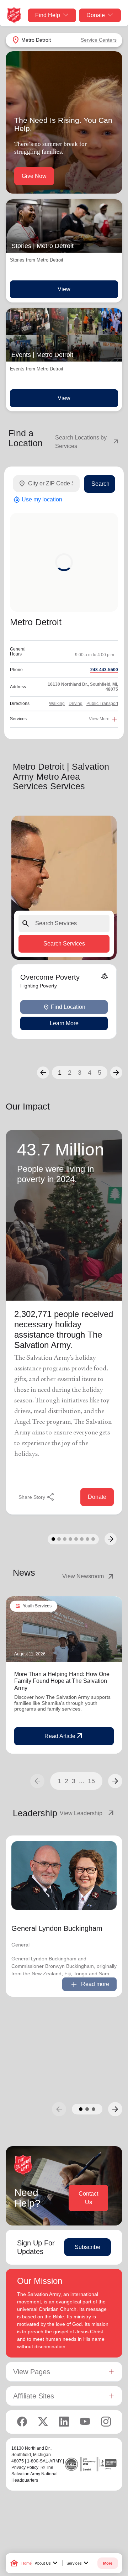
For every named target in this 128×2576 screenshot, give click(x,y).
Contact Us (88, 2198)
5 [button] (100, 1073)
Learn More (64, 1023)
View (64, 289)
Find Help (48, 15)
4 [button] (90, 1073)
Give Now (34, 176)
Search (100, 484)
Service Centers (99, 40)
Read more (89, 1984)
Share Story (37, 1497)
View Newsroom (89, 1576)
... (82, 1781)
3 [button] (80, 1073)
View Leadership (87, 1813)
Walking (57, 704)
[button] (43, 1073)
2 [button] (70, 1073)
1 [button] (60, 1073)
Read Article (64, 1736)
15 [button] (91, 1781)
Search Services (64, 944)
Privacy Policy (25, 2467)
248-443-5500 (104, 670)
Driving (76, 704)
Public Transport (102, 704)
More (108, 2563)
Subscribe (87, 2247)
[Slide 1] (53, 1539)
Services (78, 2563)
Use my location (38, 500)
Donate (96, 15)
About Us (47, 2563)
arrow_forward (115, 1781)
